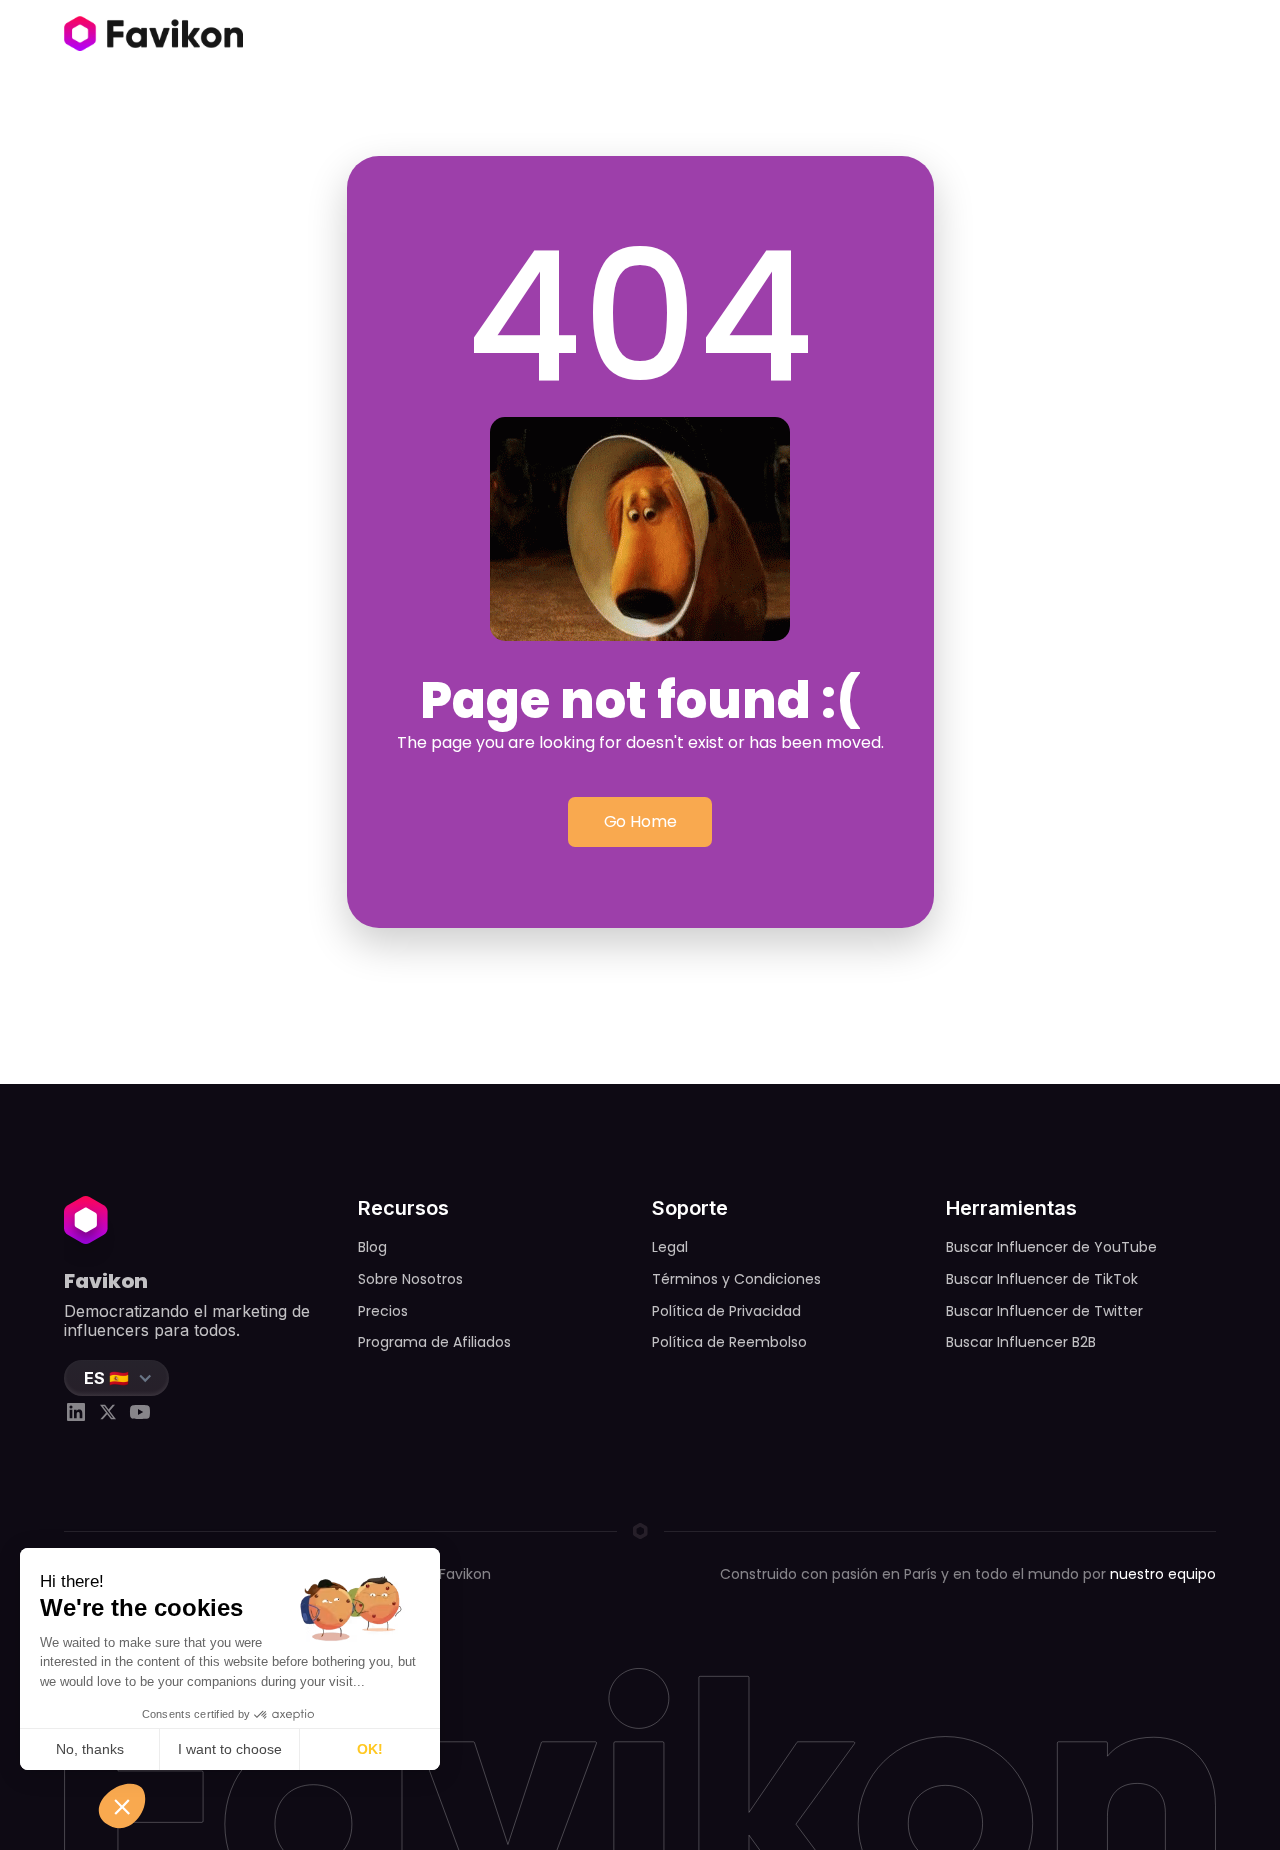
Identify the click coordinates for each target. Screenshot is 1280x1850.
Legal (670, 1247)
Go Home (640, 821)
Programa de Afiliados (434, 1342)
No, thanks (90, 1749)
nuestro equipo (1163, 1574)
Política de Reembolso (729, 1342)
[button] (116, 1378)
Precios (383, 1311)
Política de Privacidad (726, 1311)
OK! (370, 1749)
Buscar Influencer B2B (1021, 1342)
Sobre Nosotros (410, 1279)
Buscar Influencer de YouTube (1051, 1247)
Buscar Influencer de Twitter (1044, 1311)
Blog (372, 1247)
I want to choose (230, 1749)
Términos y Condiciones (736, 1279)
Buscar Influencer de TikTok (1042, 1279)
